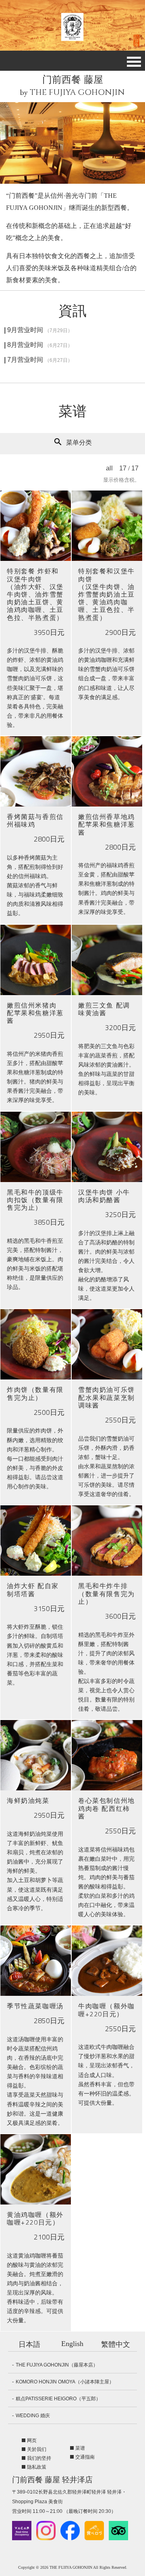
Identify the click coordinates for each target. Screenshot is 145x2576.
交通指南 (85, 2457)
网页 (32, 2441)
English (72, 2344)
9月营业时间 (40, 330)
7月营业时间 (40, 360)
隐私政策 (37, 2467)
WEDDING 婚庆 (33, 2416)
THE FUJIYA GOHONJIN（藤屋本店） (57, 2365)
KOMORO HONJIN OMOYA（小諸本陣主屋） (65, 2382)
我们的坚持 (39, 2458)
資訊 (72, 311)
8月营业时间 (40, 345)
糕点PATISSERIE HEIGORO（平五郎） (58, 2399)
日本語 (29, 2344)
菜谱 (72, 412)
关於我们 (37, 2449)
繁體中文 (116, 2344)
